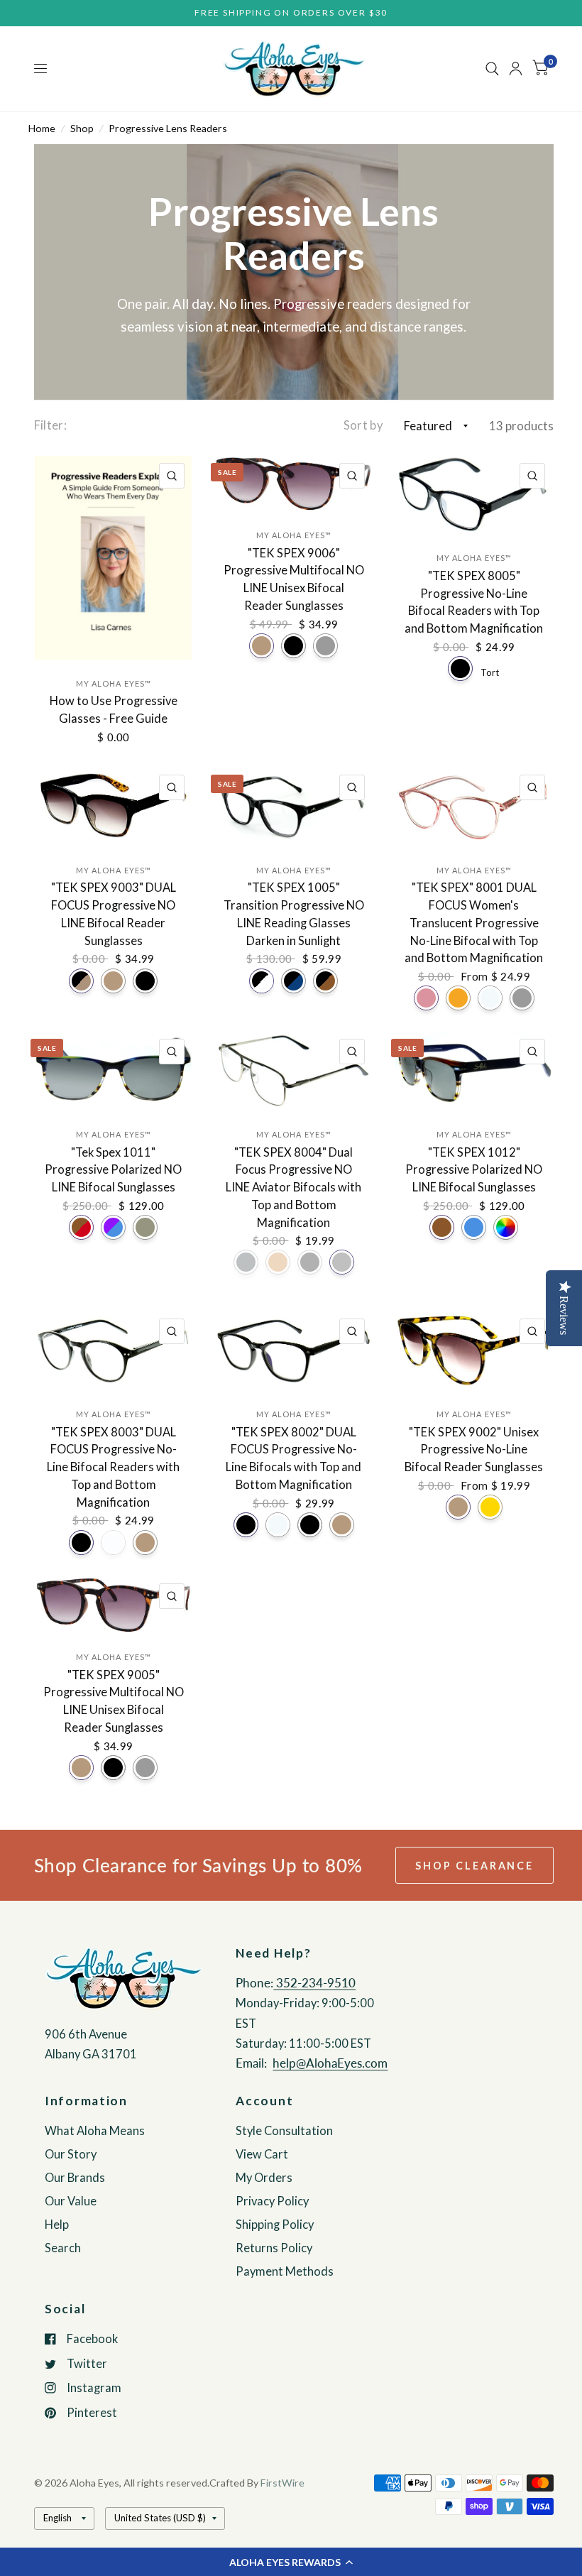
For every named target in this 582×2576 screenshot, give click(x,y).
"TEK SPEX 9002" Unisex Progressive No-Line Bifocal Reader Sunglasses (474, 1450)
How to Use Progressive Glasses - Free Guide (114, 710)
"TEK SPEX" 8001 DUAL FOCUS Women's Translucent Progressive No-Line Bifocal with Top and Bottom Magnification (474, 923)
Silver (342, 1262)
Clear (490, 998)
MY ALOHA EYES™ (114, 683)
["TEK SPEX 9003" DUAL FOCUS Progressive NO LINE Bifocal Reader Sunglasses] (113, 807)
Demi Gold (490, 1507)
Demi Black (246, 1525)
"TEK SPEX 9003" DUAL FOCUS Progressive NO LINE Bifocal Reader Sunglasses (114, 914)
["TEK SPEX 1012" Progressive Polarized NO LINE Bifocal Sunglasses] (474, 1071)
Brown (442, 1227)
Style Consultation (284, 2131)
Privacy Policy (272, 2201)
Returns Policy (274, 2248)
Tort (490, 671)
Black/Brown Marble (325, 981)
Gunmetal (246, 1262)
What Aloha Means (95, 2131)
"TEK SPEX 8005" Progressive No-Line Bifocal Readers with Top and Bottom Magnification (474, 602)
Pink (426, 998)
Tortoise (262, 646)
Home (42, 128)
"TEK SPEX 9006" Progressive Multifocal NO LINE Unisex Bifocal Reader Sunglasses (294, 579)
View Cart (262, 2154)
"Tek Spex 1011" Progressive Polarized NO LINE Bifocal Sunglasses (113, 1170)
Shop (82, 128)
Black (293, 646)
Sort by (363, 425)
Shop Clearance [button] (474, 1866)
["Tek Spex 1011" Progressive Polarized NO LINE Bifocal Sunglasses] (113, 1071)
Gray (325, 646)
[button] (291, 2562)
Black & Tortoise (81, 981)
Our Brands (75, 2178)
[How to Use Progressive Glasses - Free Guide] (113, 558)
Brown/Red (81, 1227)
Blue (474, 1227)
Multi (506, 1227)
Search (63, 2248)
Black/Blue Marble (293, 981)
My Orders (264, 2178)
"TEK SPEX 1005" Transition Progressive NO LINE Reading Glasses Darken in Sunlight (294, 914)
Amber (458, 998)
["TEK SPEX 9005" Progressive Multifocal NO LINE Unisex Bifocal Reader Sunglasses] (113, 1605)
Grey (522, 998)
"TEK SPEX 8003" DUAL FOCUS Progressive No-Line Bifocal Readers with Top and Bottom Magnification (113, 1467)
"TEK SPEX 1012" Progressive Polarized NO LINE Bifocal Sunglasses (474, 1170)
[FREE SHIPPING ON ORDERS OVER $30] (291, 13)
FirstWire (282, 2483)
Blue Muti (113, 1227)
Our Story (71, 2154)
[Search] (492, 69)
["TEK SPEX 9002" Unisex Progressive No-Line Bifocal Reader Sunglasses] (474, 1351)
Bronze (278, 1262)
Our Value (71, 2201)
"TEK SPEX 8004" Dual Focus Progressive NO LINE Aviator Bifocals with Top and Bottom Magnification (293, 1188)
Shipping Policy (275, 2225)
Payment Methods (285, 2271)
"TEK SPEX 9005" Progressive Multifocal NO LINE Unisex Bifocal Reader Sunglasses (114, 1701)
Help (57, 2225)
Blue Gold (145, 1227)
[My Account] (516, 69)
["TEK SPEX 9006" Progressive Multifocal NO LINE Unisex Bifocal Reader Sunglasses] (293, 484)
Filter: (50, 425)
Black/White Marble (262, 981)
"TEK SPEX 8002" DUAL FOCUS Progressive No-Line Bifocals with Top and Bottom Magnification (293, 1458)
